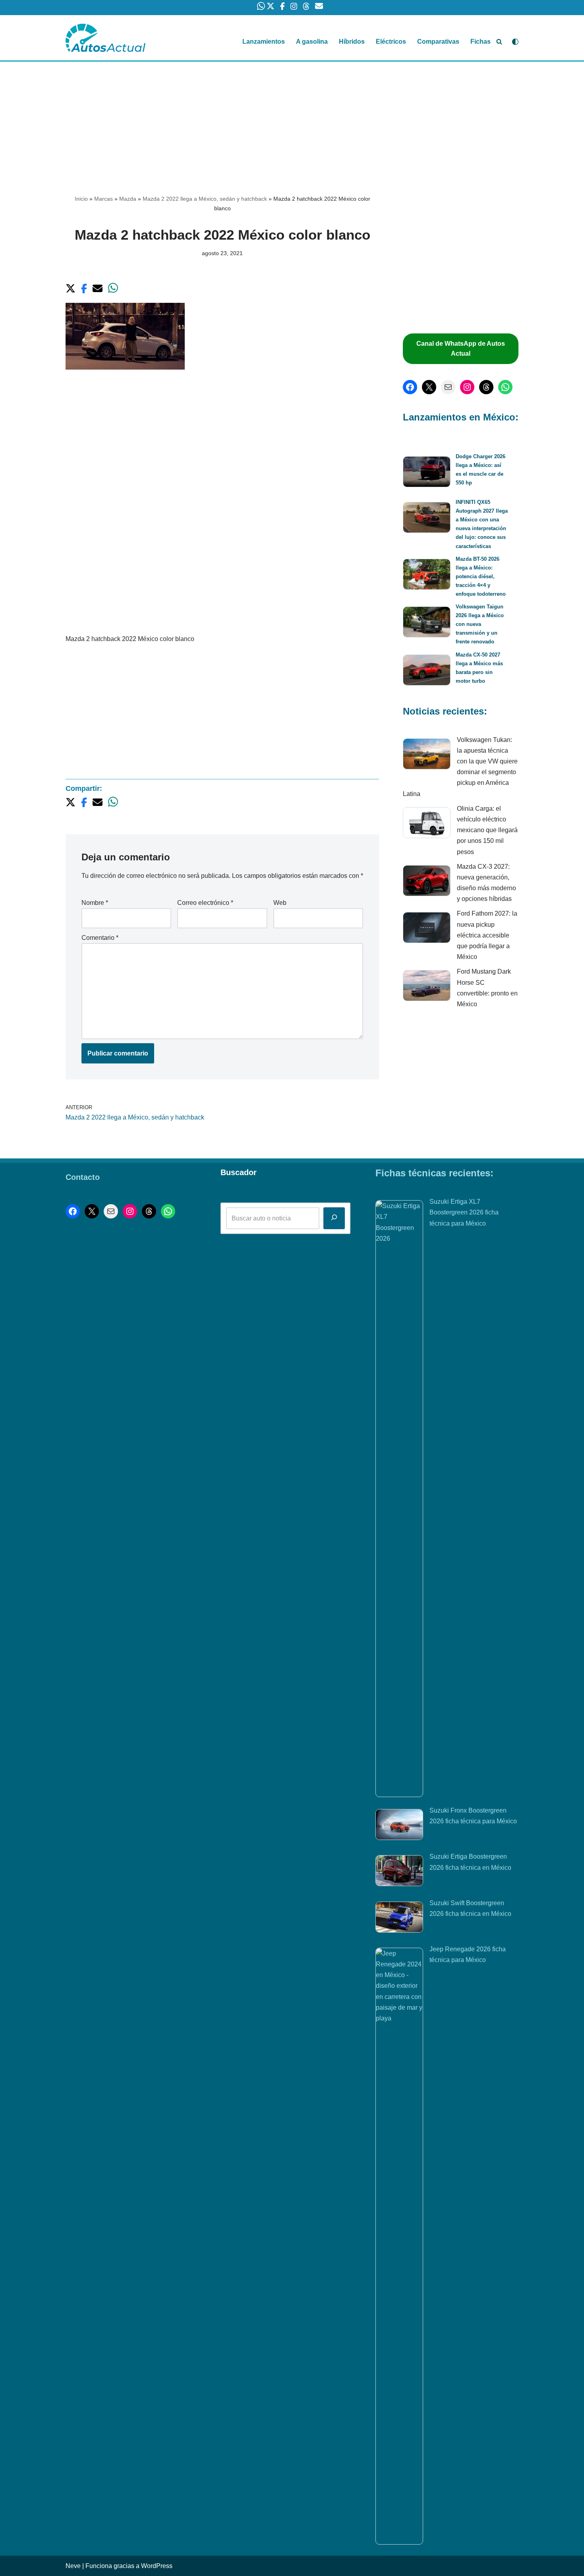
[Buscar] (499, 42)
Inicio (81, 199)
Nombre (95, 903)
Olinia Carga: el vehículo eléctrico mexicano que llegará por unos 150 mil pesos (487, 830)
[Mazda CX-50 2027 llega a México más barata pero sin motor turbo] (427, 671)
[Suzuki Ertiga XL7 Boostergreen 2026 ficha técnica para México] (399, 1499)
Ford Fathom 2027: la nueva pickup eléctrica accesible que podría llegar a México (487, 935)
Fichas (481, 42)
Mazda (128, 199)
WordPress (157, 2566)
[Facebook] (410, 387)
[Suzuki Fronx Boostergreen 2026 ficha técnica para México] (399, 1826)
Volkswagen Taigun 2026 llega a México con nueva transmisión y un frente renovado (480, 624)
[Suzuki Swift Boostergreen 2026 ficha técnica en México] (399, 1919)
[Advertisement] (292, 120)
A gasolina (312, 42)
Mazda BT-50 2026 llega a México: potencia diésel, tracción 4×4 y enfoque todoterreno (481, 576)
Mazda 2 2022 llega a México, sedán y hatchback (205, 199)
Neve (73, 2566)
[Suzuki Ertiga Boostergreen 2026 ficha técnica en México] (399, 1872)
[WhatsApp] (505, 387)
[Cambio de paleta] (515, 42)
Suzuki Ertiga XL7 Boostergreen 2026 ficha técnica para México (464, 1212)
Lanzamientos (264, 42)
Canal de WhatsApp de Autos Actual (461, 349)
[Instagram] (467, 387)
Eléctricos (391, 42)
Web (280, 903)
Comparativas (438, 42)
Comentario (100, 938)
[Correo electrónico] (448, 387)
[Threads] (486, 387)
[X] (429, 387)
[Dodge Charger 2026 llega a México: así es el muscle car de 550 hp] (427, 473)
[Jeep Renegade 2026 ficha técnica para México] (399, 2246)
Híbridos (352, 42)
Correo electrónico (205, 903)
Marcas (103, 199)
